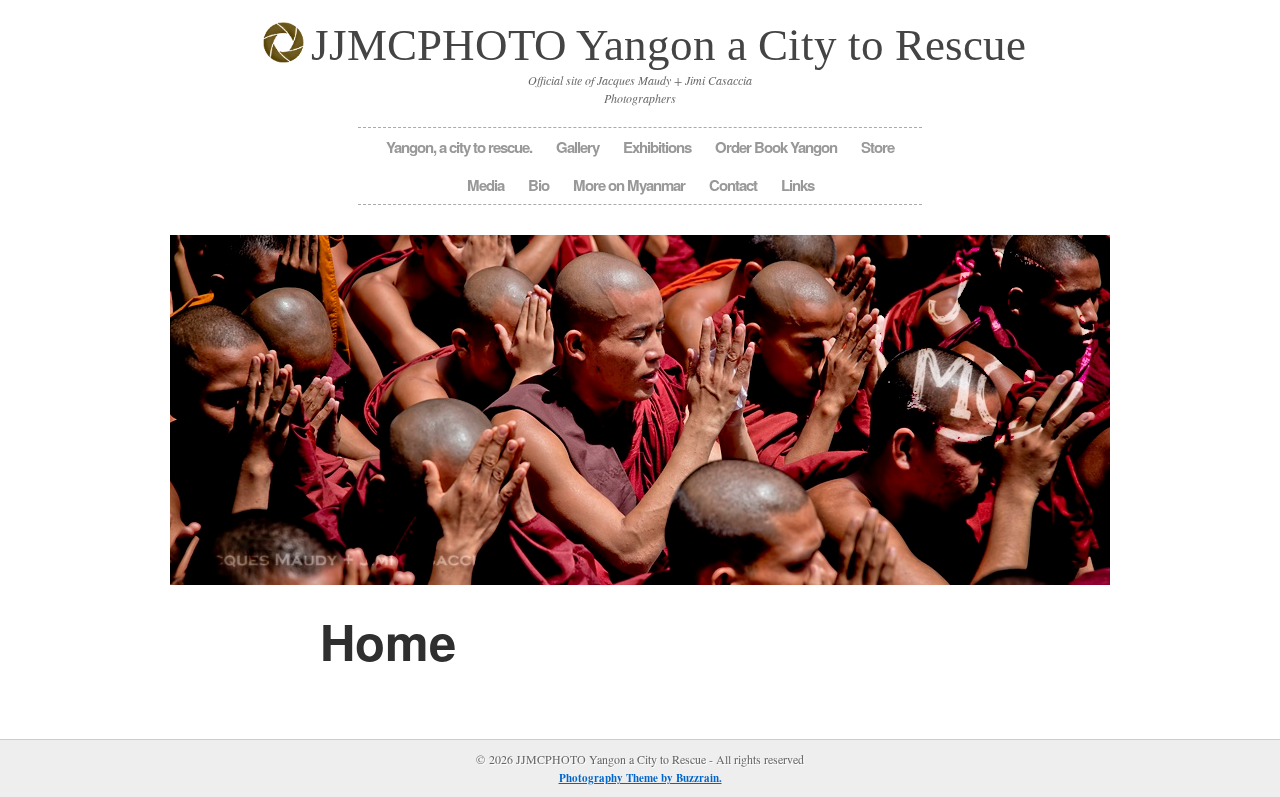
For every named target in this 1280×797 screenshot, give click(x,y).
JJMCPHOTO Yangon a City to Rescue (668, 45)
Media (485, 185)
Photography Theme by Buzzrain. (640, 778)
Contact (733, 185)
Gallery (577, 147)
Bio (538, 185)
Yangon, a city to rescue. (459, 147)
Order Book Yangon (776, 147)
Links (797, 185)
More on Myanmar (629, 185)
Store (877, 147)
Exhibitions (657, 147)
